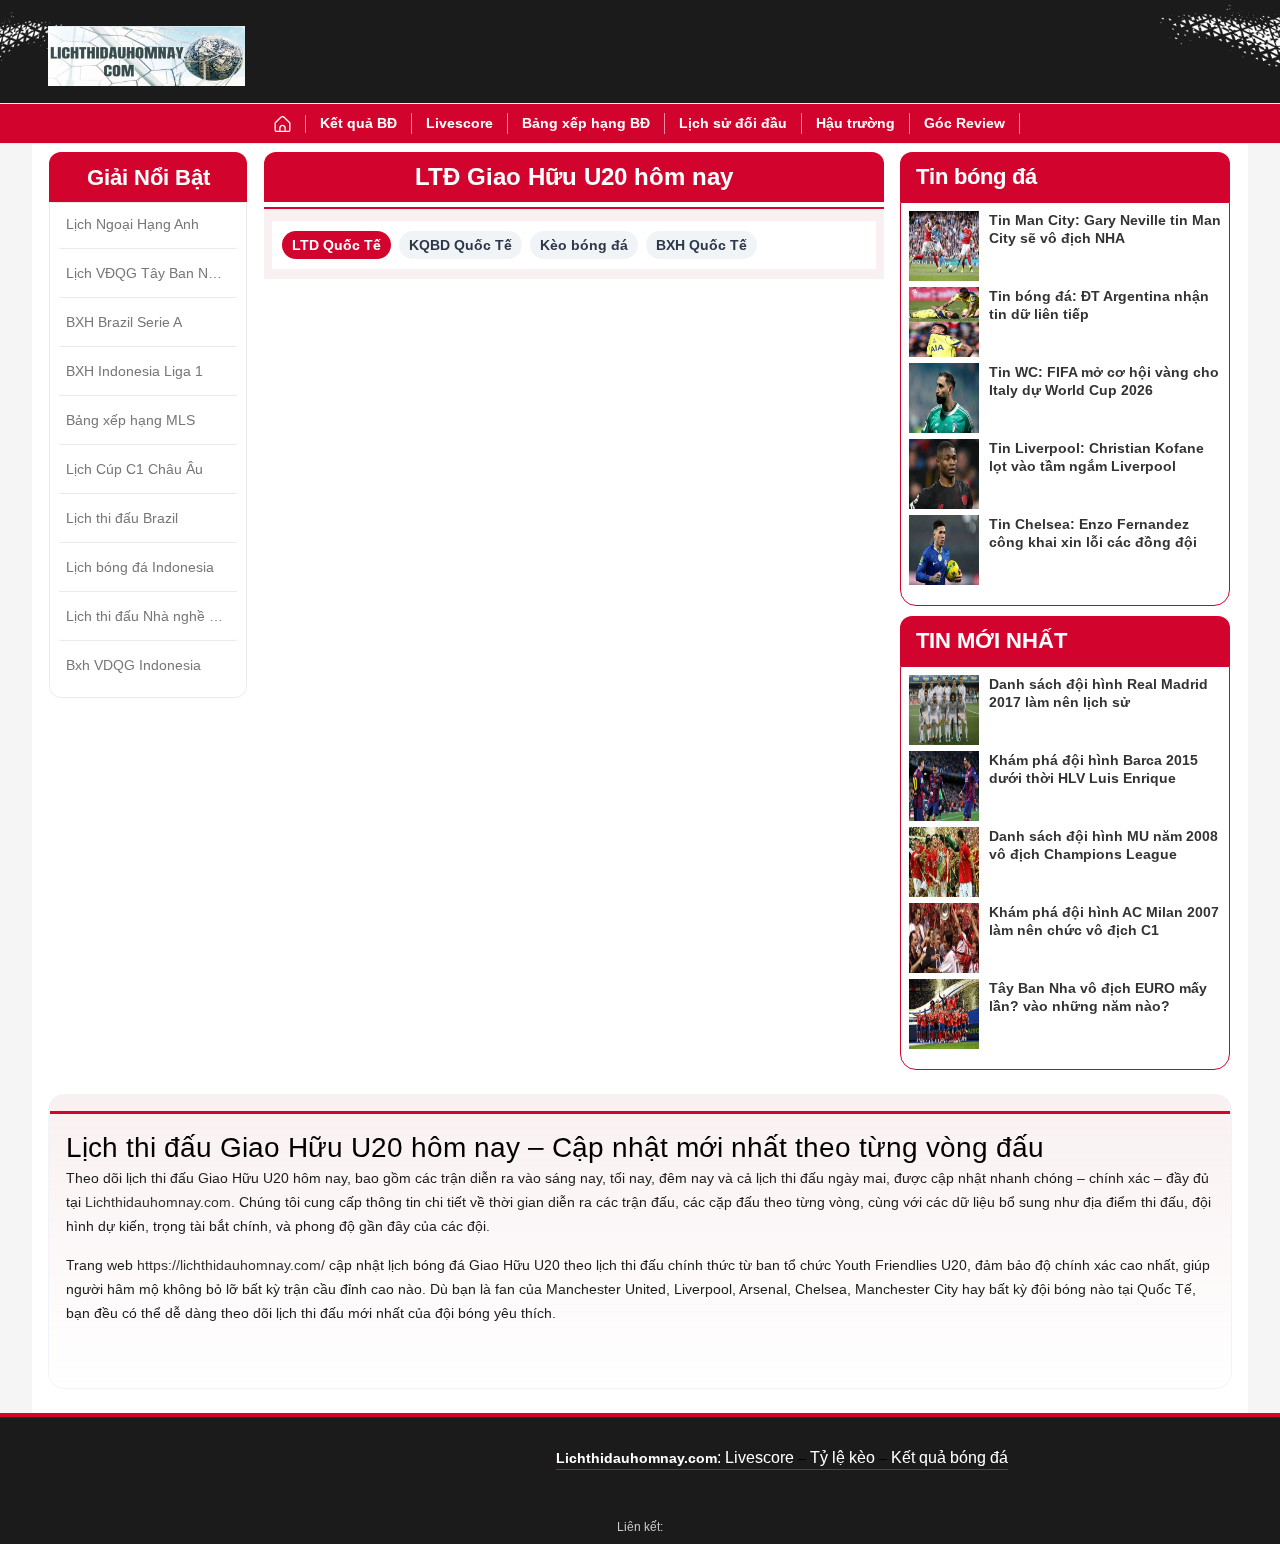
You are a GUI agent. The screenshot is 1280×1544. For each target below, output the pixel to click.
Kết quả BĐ (358, 123)
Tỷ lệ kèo (842, 1457)
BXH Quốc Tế (701, 245)
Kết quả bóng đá (949, 1457)
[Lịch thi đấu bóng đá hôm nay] (146, 56)
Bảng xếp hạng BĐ (586, 123)
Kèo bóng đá (584, 245)
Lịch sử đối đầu (733, 123)
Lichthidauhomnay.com (158, 1202)
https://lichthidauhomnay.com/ (231, 1265)
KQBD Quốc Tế (460, 245)
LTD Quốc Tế (336, 245)
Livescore (459, 123)
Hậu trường (855, 123)
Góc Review (964, 123)
